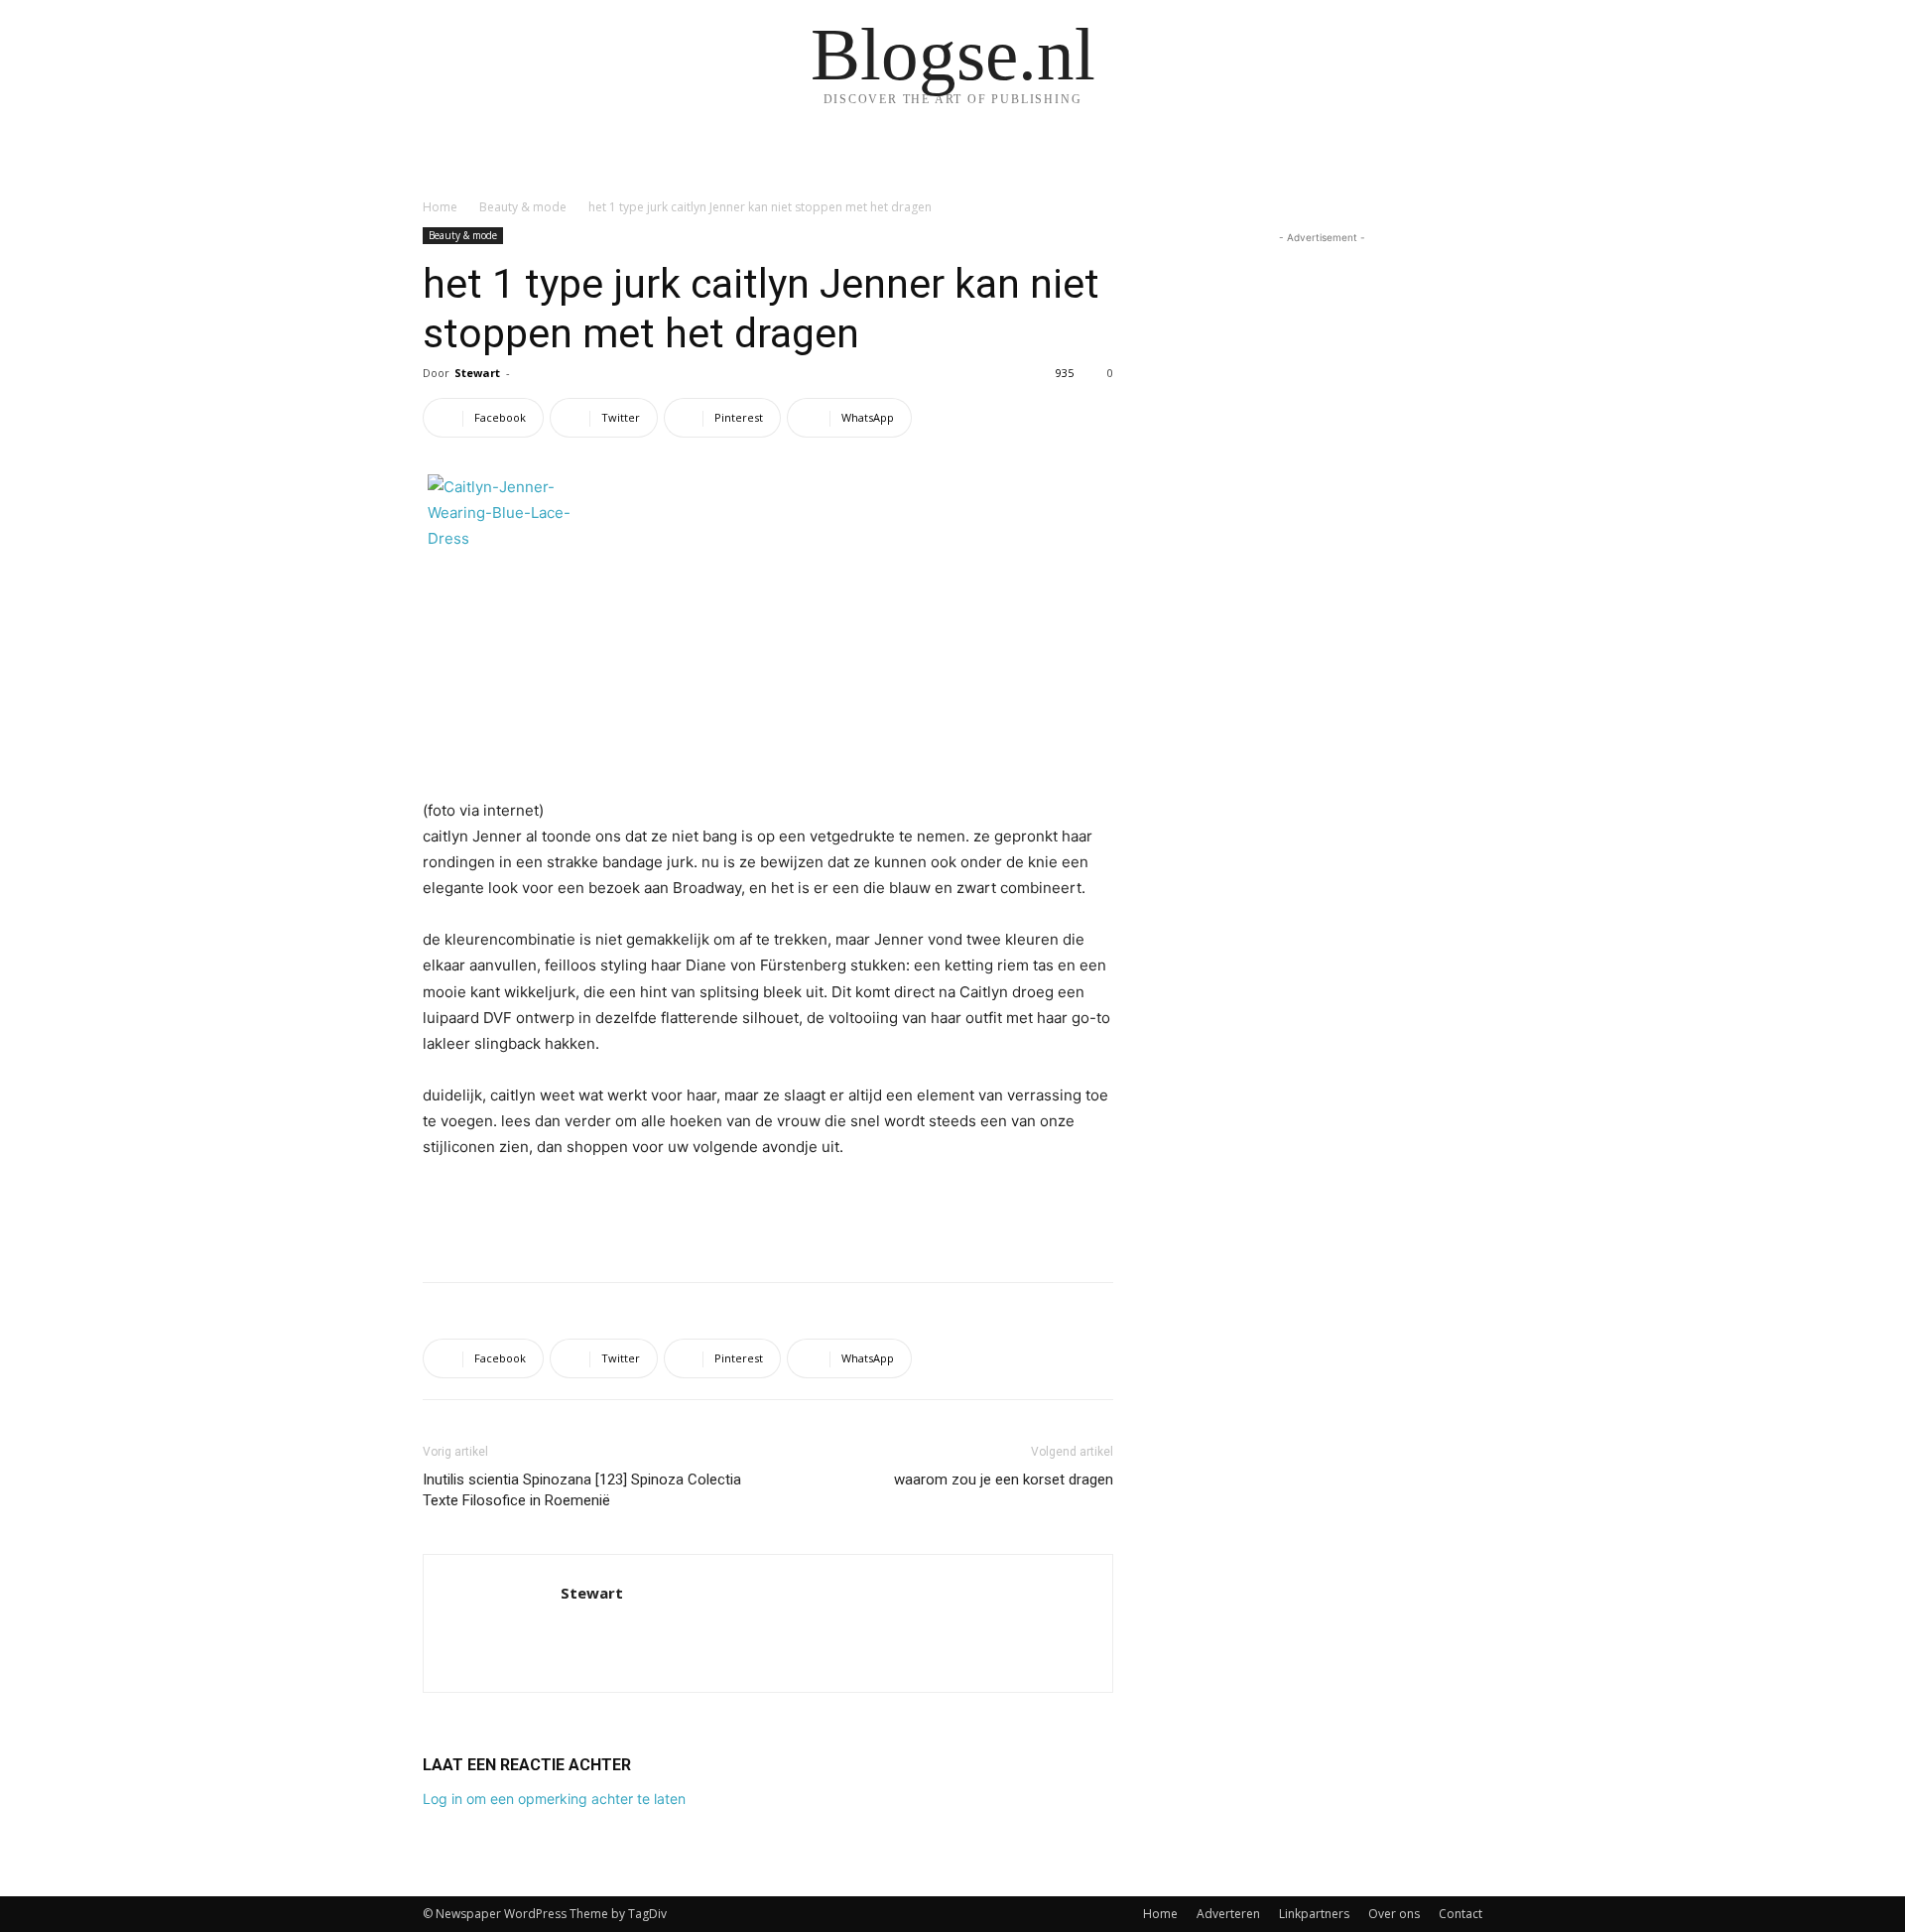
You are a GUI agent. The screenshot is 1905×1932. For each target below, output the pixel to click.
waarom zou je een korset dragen (1004, 1480)
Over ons (1394, 1914)
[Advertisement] (768, 1216)
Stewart (477, 373)
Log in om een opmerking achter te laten (554, 1799)
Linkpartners (1314, 1914)
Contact (1460, 1914)
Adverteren (1228, 1914)
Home (440, 207)
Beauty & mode (523, 207)
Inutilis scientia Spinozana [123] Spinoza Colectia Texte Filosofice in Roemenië (582, 1490)
